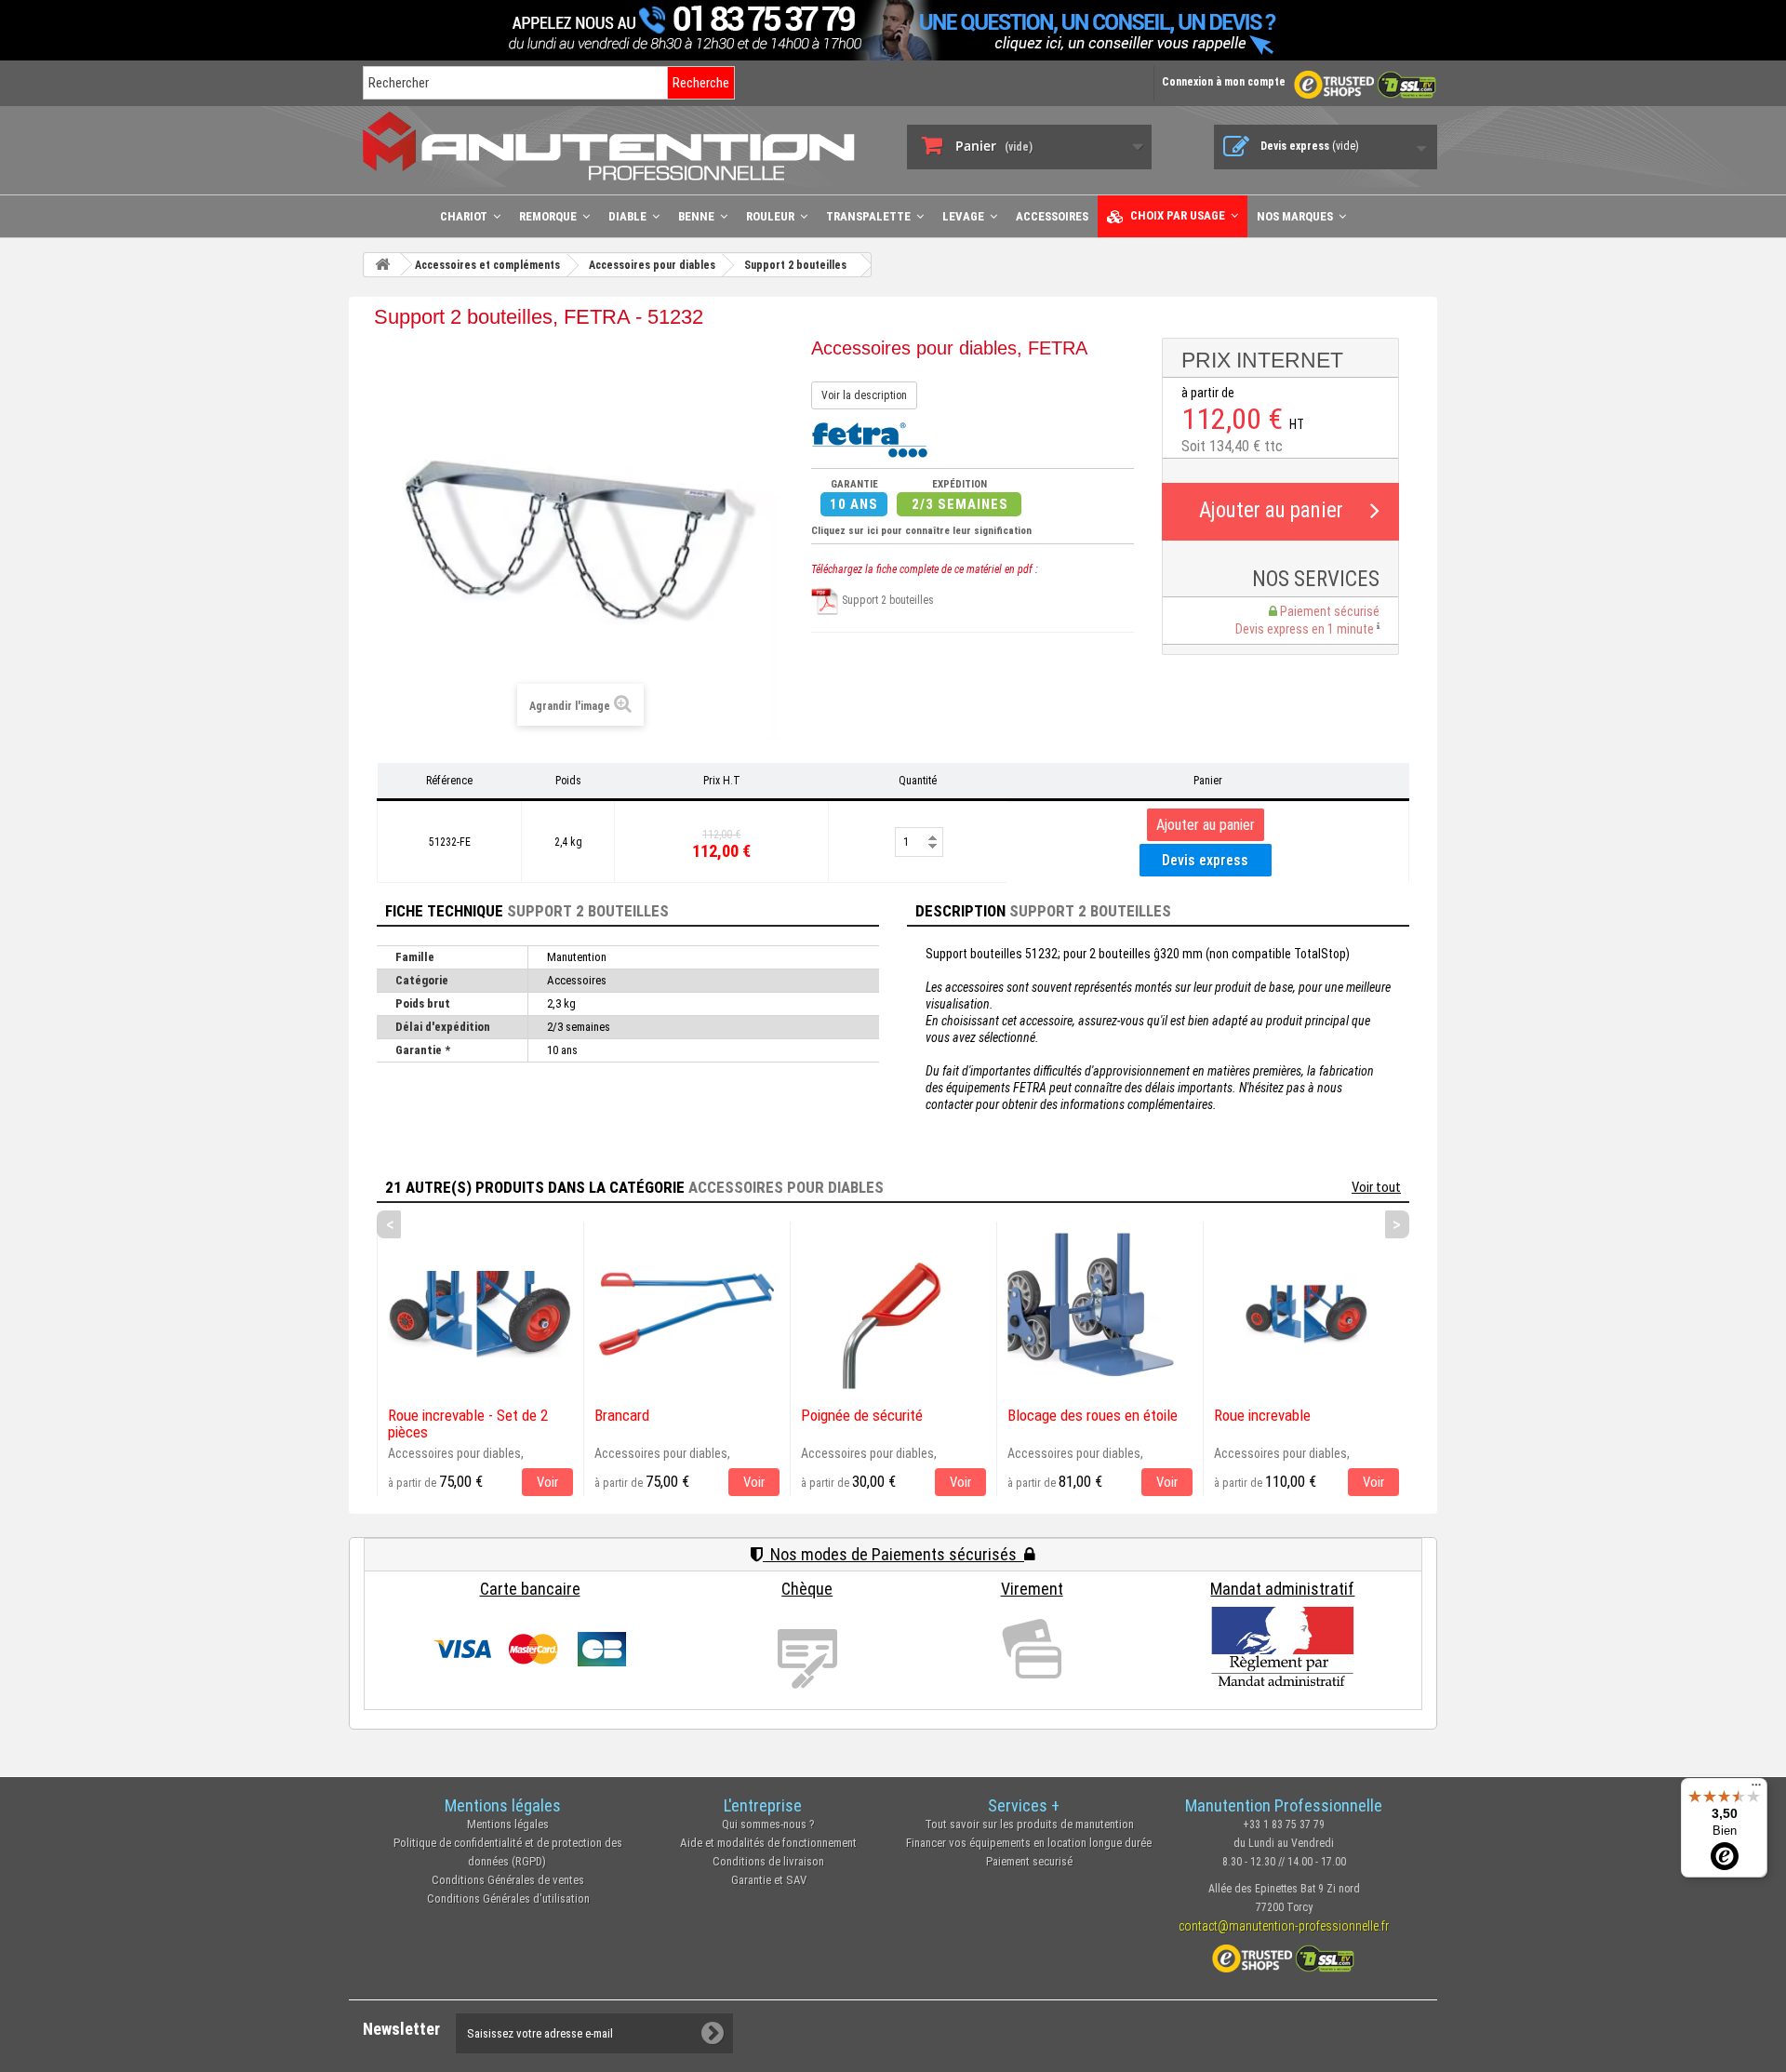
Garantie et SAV (769, 1880)
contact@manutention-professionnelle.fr (1284, 1926)
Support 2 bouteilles (886, 600)
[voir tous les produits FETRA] (869, 438)
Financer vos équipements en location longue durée (1029, 1843)
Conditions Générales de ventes (508, 1880)
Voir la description (864, 395)
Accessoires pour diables (786, 1187)
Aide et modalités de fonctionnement (768, 1843)
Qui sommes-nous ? (768, 1824)
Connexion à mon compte (1224, 82)
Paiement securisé (1029, 1861)
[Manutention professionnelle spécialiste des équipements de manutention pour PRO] (621, 146)
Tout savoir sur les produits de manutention (1029, 1824)
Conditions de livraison (768, 1861)
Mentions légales (508, 1824)
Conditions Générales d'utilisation (508, 1898)
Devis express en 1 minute (1306, 629)
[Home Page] (382, 265)
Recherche (701, 83)
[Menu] (1756, 1789)
